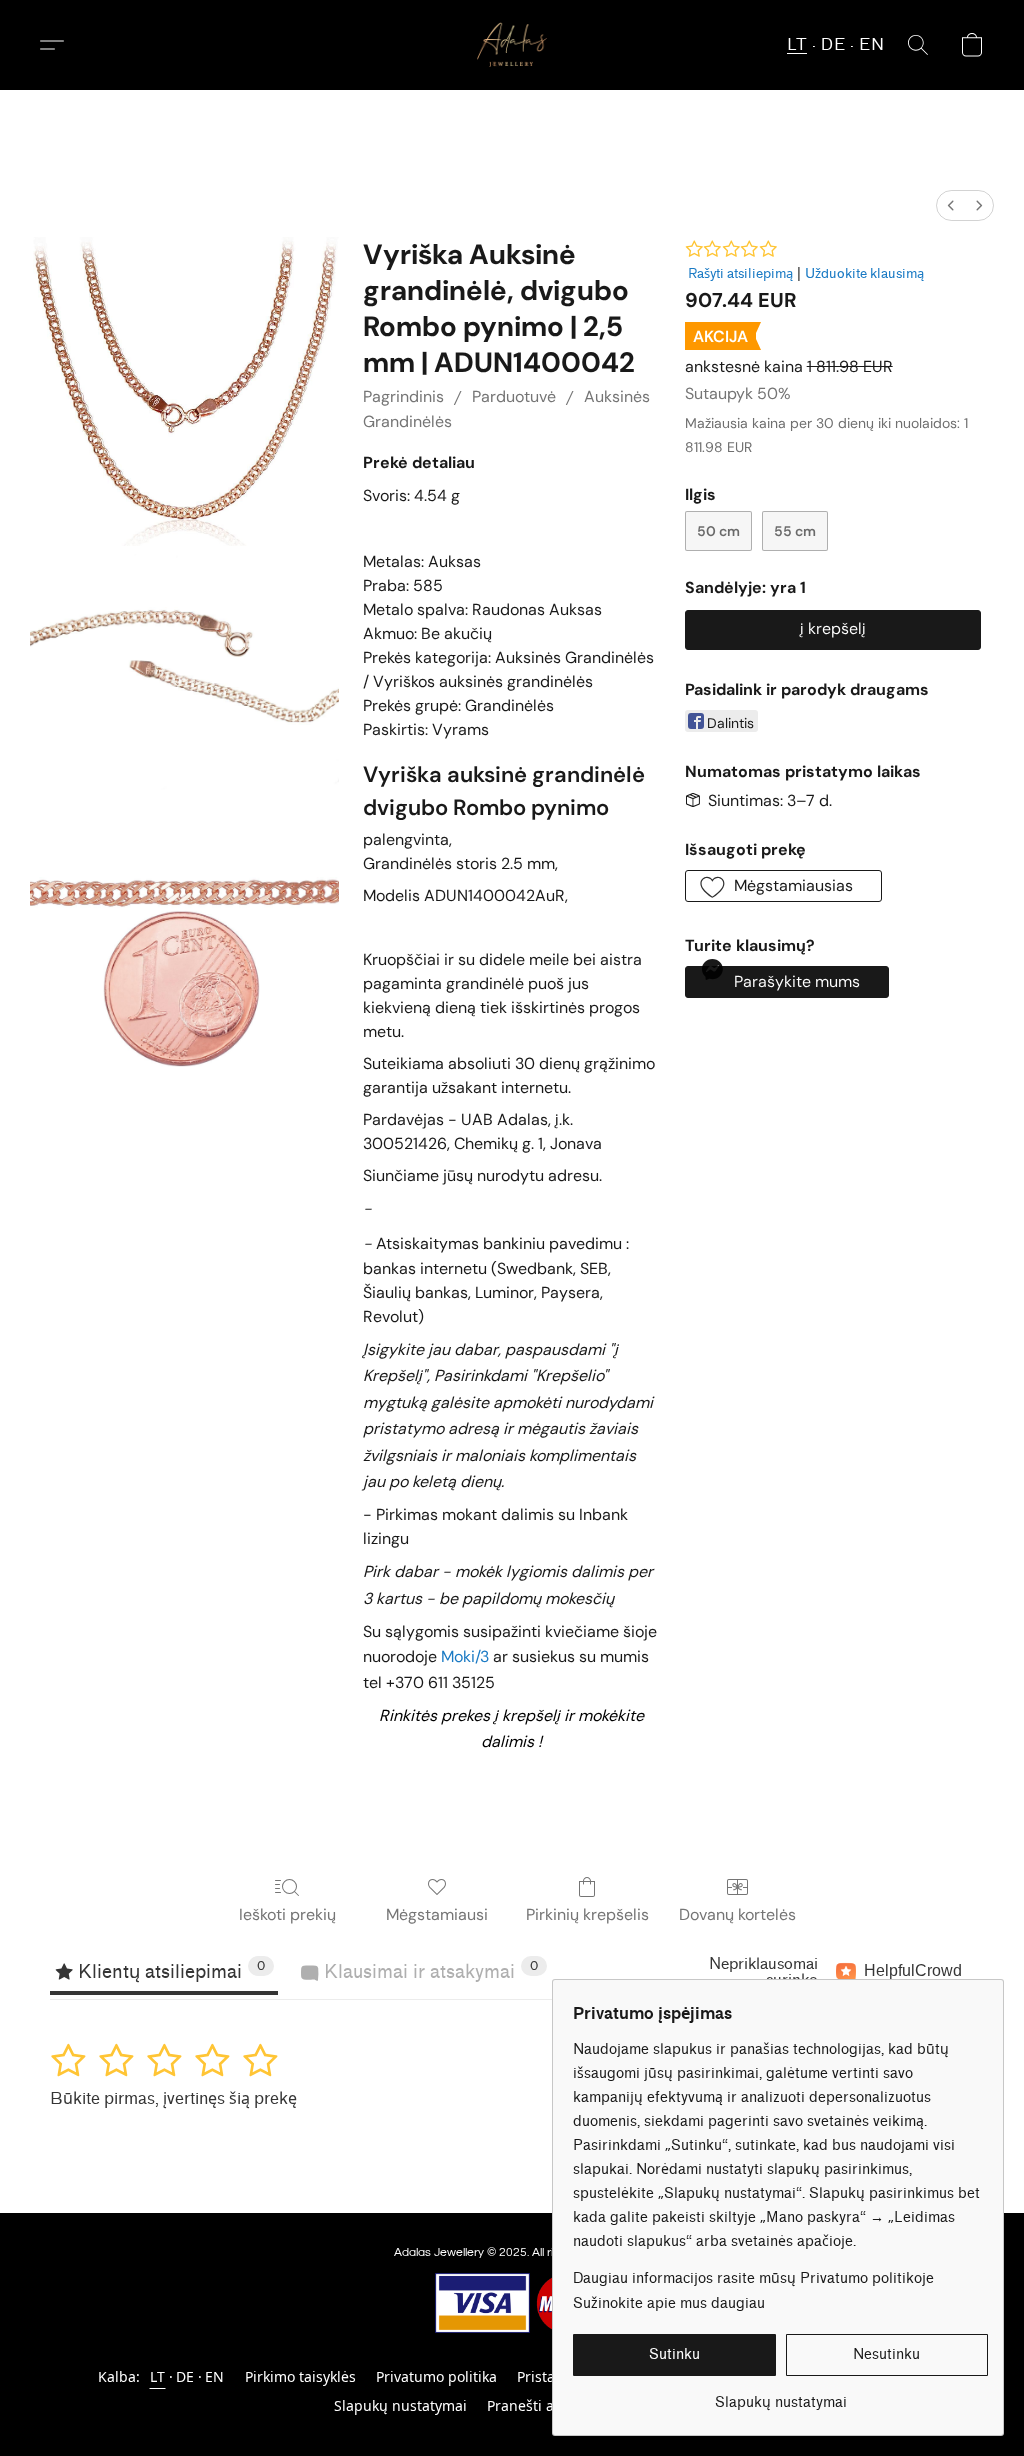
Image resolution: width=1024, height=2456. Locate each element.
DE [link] (185, 2376)
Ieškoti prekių (287, 1914)
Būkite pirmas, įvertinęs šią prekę (173, 2098)
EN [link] (215, 2376)
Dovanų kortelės (737, 1914)
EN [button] (871, 44)
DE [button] (833, 44)
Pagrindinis (403, 396)
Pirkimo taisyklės (300, 2376)
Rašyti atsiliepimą (740, 273)
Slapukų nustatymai (400, 2405)
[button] (512, 45)
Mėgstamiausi (437, 1914)
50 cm (718, 531)
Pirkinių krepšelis (587, 1914)
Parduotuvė (514, 396)
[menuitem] (951, 205)
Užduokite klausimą (864, 273)
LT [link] (158, 2376)
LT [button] (797, 44)
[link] (780, 2395)
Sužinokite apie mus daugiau (669, 2303)
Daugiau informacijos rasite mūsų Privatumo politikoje (753, 2278)
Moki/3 (465, 1656)
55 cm (795, 531)
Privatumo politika (436, 2376)
